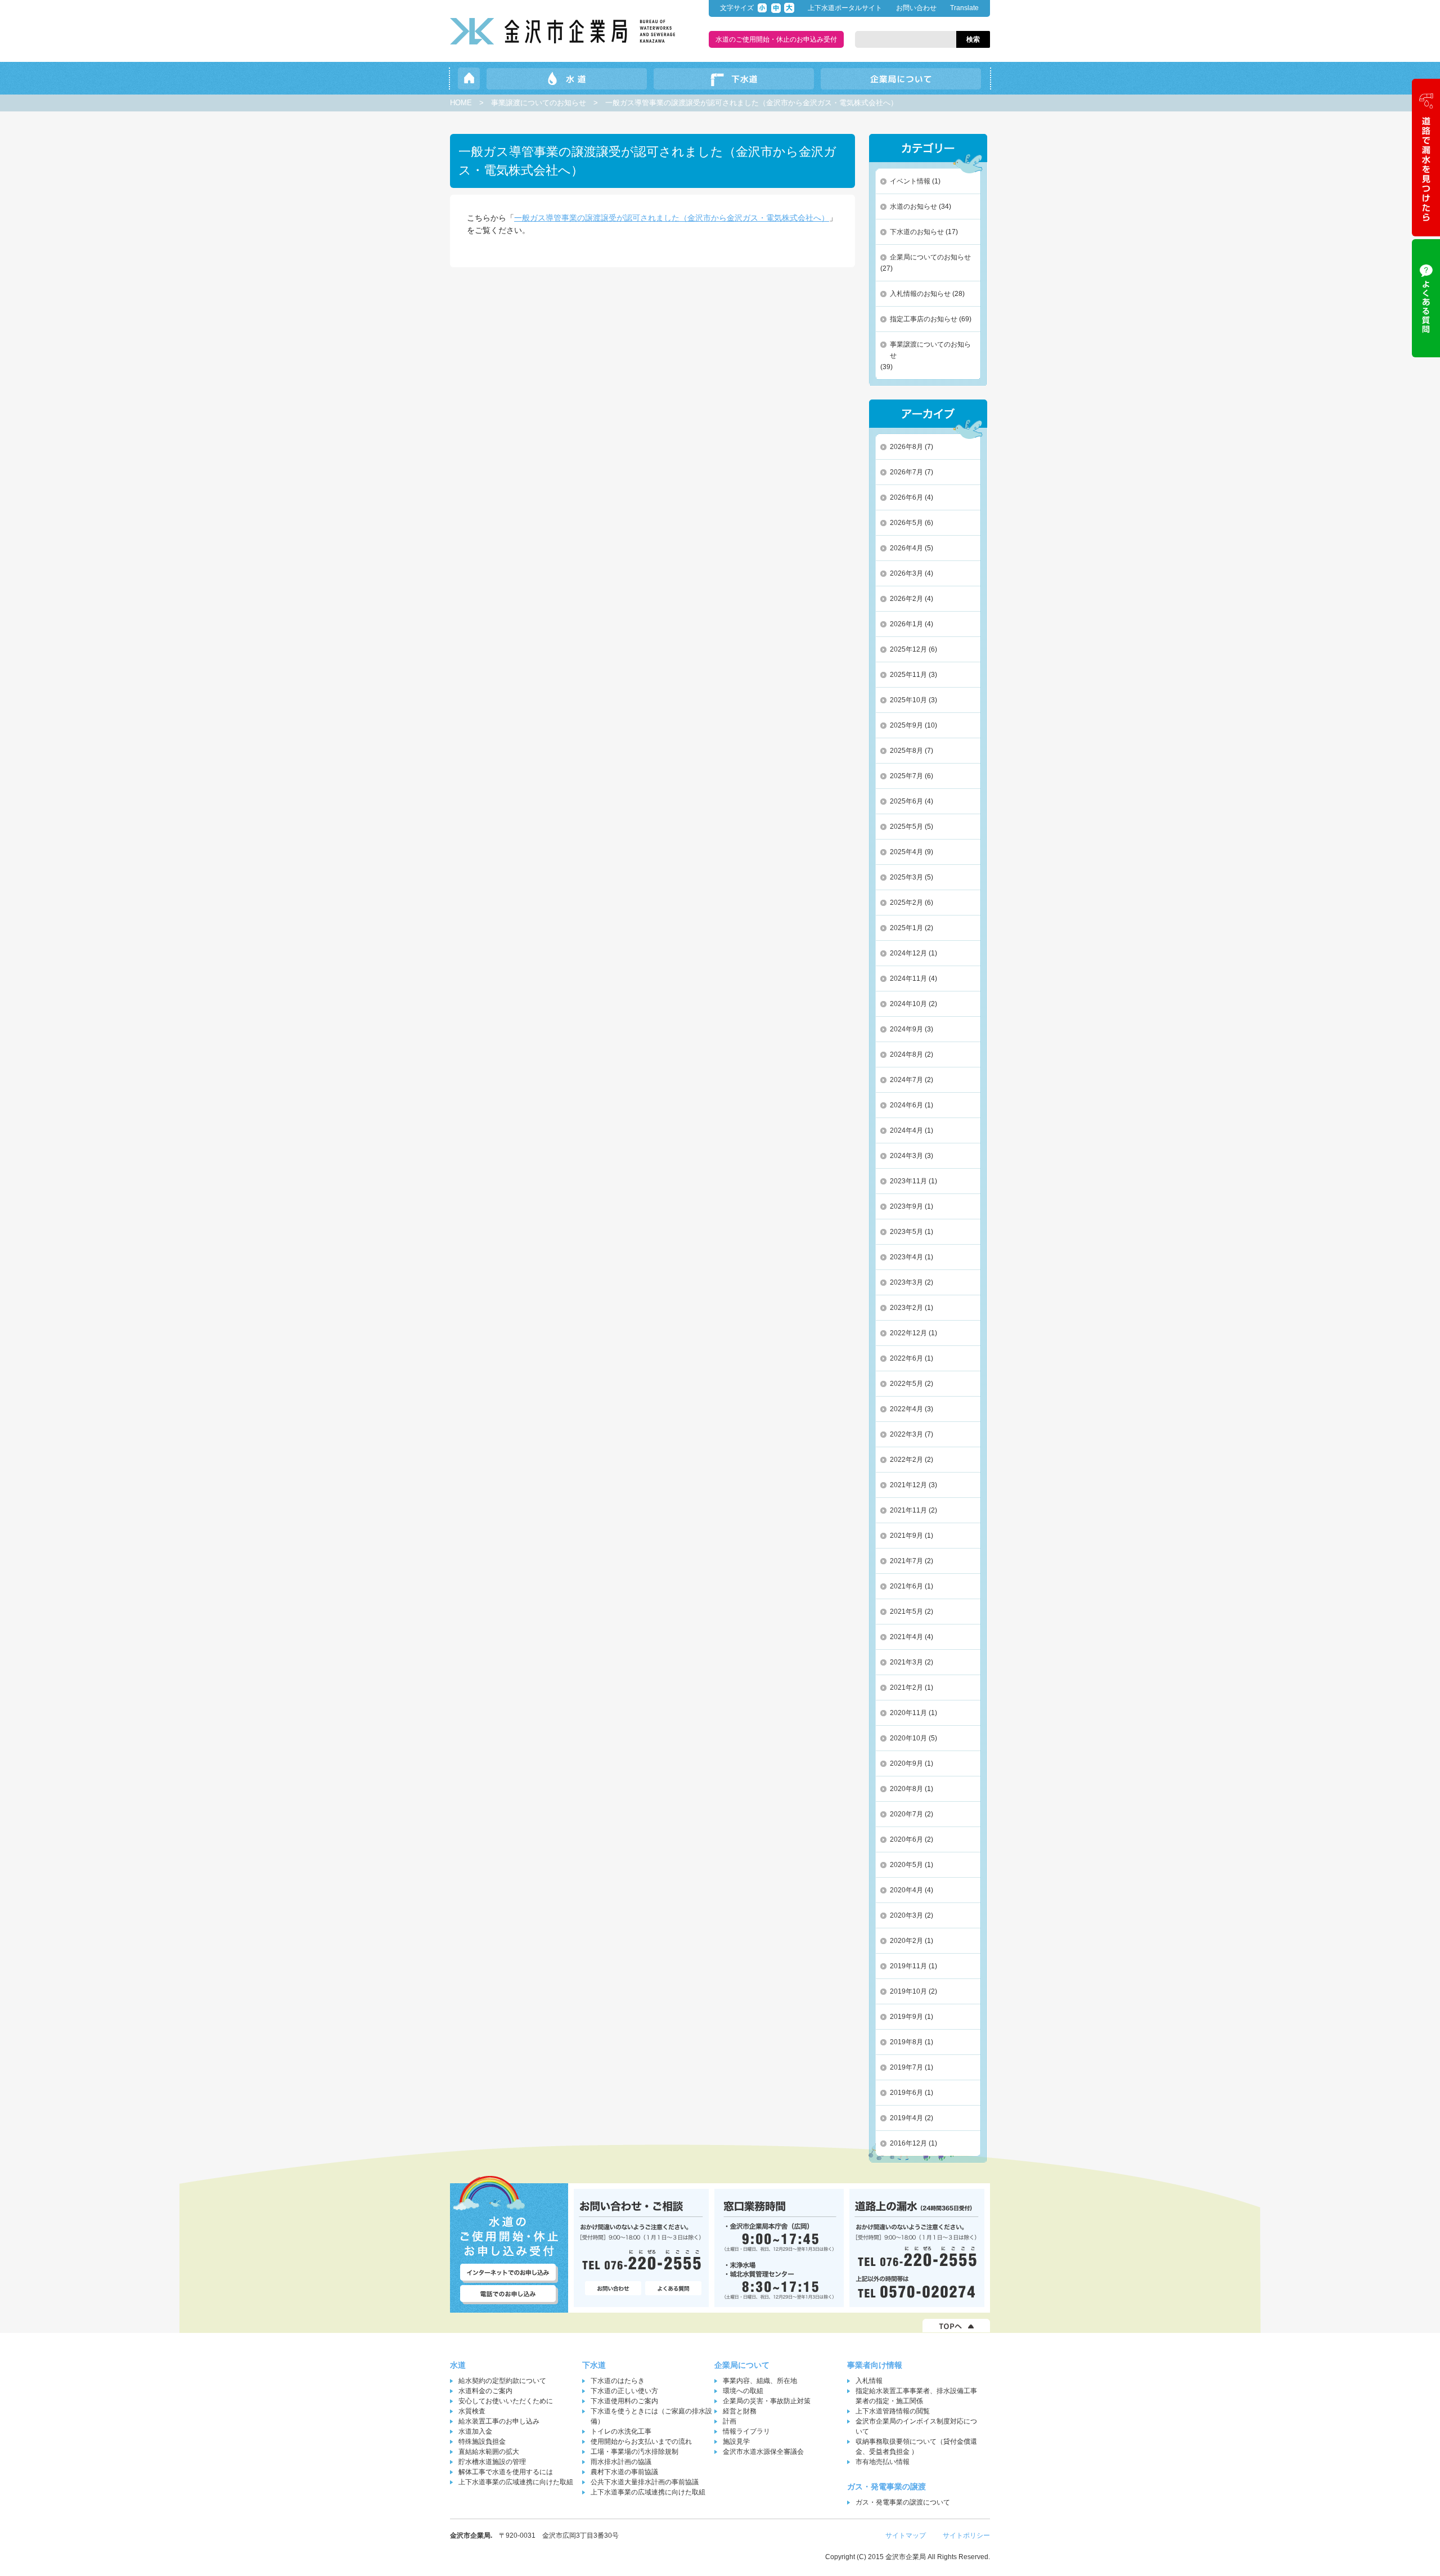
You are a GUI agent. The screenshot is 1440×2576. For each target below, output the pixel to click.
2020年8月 (906, 1789)
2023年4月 (906, 1257)
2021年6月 (906, 1586)
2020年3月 (906, 1915)
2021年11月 (908, 1510)
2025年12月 (908, 649)
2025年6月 (906, 801)
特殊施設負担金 (482, 2442)
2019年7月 (906, 2067)
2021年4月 (906, 1637)
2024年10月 (908, 1004)
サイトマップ (906, 2535)
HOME (461, 103)
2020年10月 (908, 1738)
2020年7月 (906, 1814)
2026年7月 (906, 472)
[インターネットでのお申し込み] (509, 2273)
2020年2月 (906, 1941)
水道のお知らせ (913, 207)
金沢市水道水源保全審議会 (763, 2452)
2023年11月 (908, 1181)
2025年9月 (906, 725)
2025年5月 (906, 827)
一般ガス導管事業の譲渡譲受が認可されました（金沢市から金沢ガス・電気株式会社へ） (672, 218)
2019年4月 (906, 2118)
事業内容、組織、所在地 (760, 2381)
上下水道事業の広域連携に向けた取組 (516, 2482)
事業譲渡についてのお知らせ (539, 103)
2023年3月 (906, 1282)
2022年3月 (906, 1434)
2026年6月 (906, 497)
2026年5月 (906, 523)
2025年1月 (906, 928)
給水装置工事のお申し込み (499, 2421)
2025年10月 (908, 700)
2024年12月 (908, 953)
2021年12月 (908, 1485)
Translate (964, 8)
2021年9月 (906, 1536)
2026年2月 (906, 599)
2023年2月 (906, 1308)
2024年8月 (906, 1054)
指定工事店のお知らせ (924, 319)
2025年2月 (906, 903)
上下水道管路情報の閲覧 (893, 2411)
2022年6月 (906, 1358)
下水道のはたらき (618, 2381)
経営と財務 (740, 2411)
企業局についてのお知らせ (930, 257)
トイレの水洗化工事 (621, 2431)
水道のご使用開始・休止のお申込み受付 (776, 39)
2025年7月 (906, 776)
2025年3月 (906, 877)
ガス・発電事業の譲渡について (903, 2502)
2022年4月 (906, 1409)
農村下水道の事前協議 (624, 2472)
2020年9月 (906, 1763)
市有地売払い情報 (883, 2462)
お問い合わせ (916, 8)
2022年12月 (908, 1333)
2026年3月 (906, 573)
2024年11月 (908, 979)
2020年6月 (906, 1839)
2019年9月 (906, 2017)
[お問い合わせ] (613, 2289)
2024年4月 (906, 1130)
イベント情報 (910, 181)
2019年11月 (908, 1966)
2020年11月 (908, 1713)
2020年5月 (906, 1865)
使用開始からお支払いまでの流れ (641, 2442)
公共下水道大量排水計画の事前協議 (645, 2482)
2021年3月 (906, 1662)
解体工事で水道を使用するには (506, 2472)
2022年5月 (906, 1384)
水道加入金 (475, 2431)
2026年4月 (906, 548)
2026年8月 (906, 447)
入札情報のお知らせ (920, 294)
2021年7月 (906, 1561)
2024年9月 (906, 1029)
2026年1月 (906, 624)
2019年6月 (906, 2093)
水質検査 (472, 2411)
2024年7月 (906, 1080)
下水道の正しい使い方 (624, 2391)
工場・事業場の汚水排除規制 (634, 2452)
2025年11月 (908, 675)
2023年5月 (906, 1232)
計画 (730, 2421)
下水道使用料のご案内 (624, 2401)
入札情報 (869, 2381)
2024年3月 (906, 1156)
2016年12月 (908, 2143)
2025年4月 (906, 852)
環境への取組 (743, 2391)
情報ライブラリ (746, 2431)
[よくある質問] (673, 2289)
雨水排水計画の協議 (621, 2462)
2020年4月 (906, 1890)
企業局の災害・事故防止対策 (767, 2401)
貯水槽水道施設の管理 (492, 2462)
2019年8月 (906, 2042)
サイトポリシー (966, 2535)
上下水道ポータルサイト (845, 8)
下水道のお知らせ (917, 232)
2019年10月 (908, 1991)
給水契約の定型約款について (502, 2381)
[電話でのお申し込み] (509, 2295)
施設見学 (736, 2442)
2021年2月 (906, 1688)
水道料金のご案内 (485, 2391)
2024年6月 (906, 1105)
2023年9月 (906, 1206)
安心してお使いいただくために (506, 2401)
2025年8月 (906, 751)
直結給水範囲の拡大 (489, 2452)
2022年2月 (906, 1460)
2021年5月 (906, 1612)
